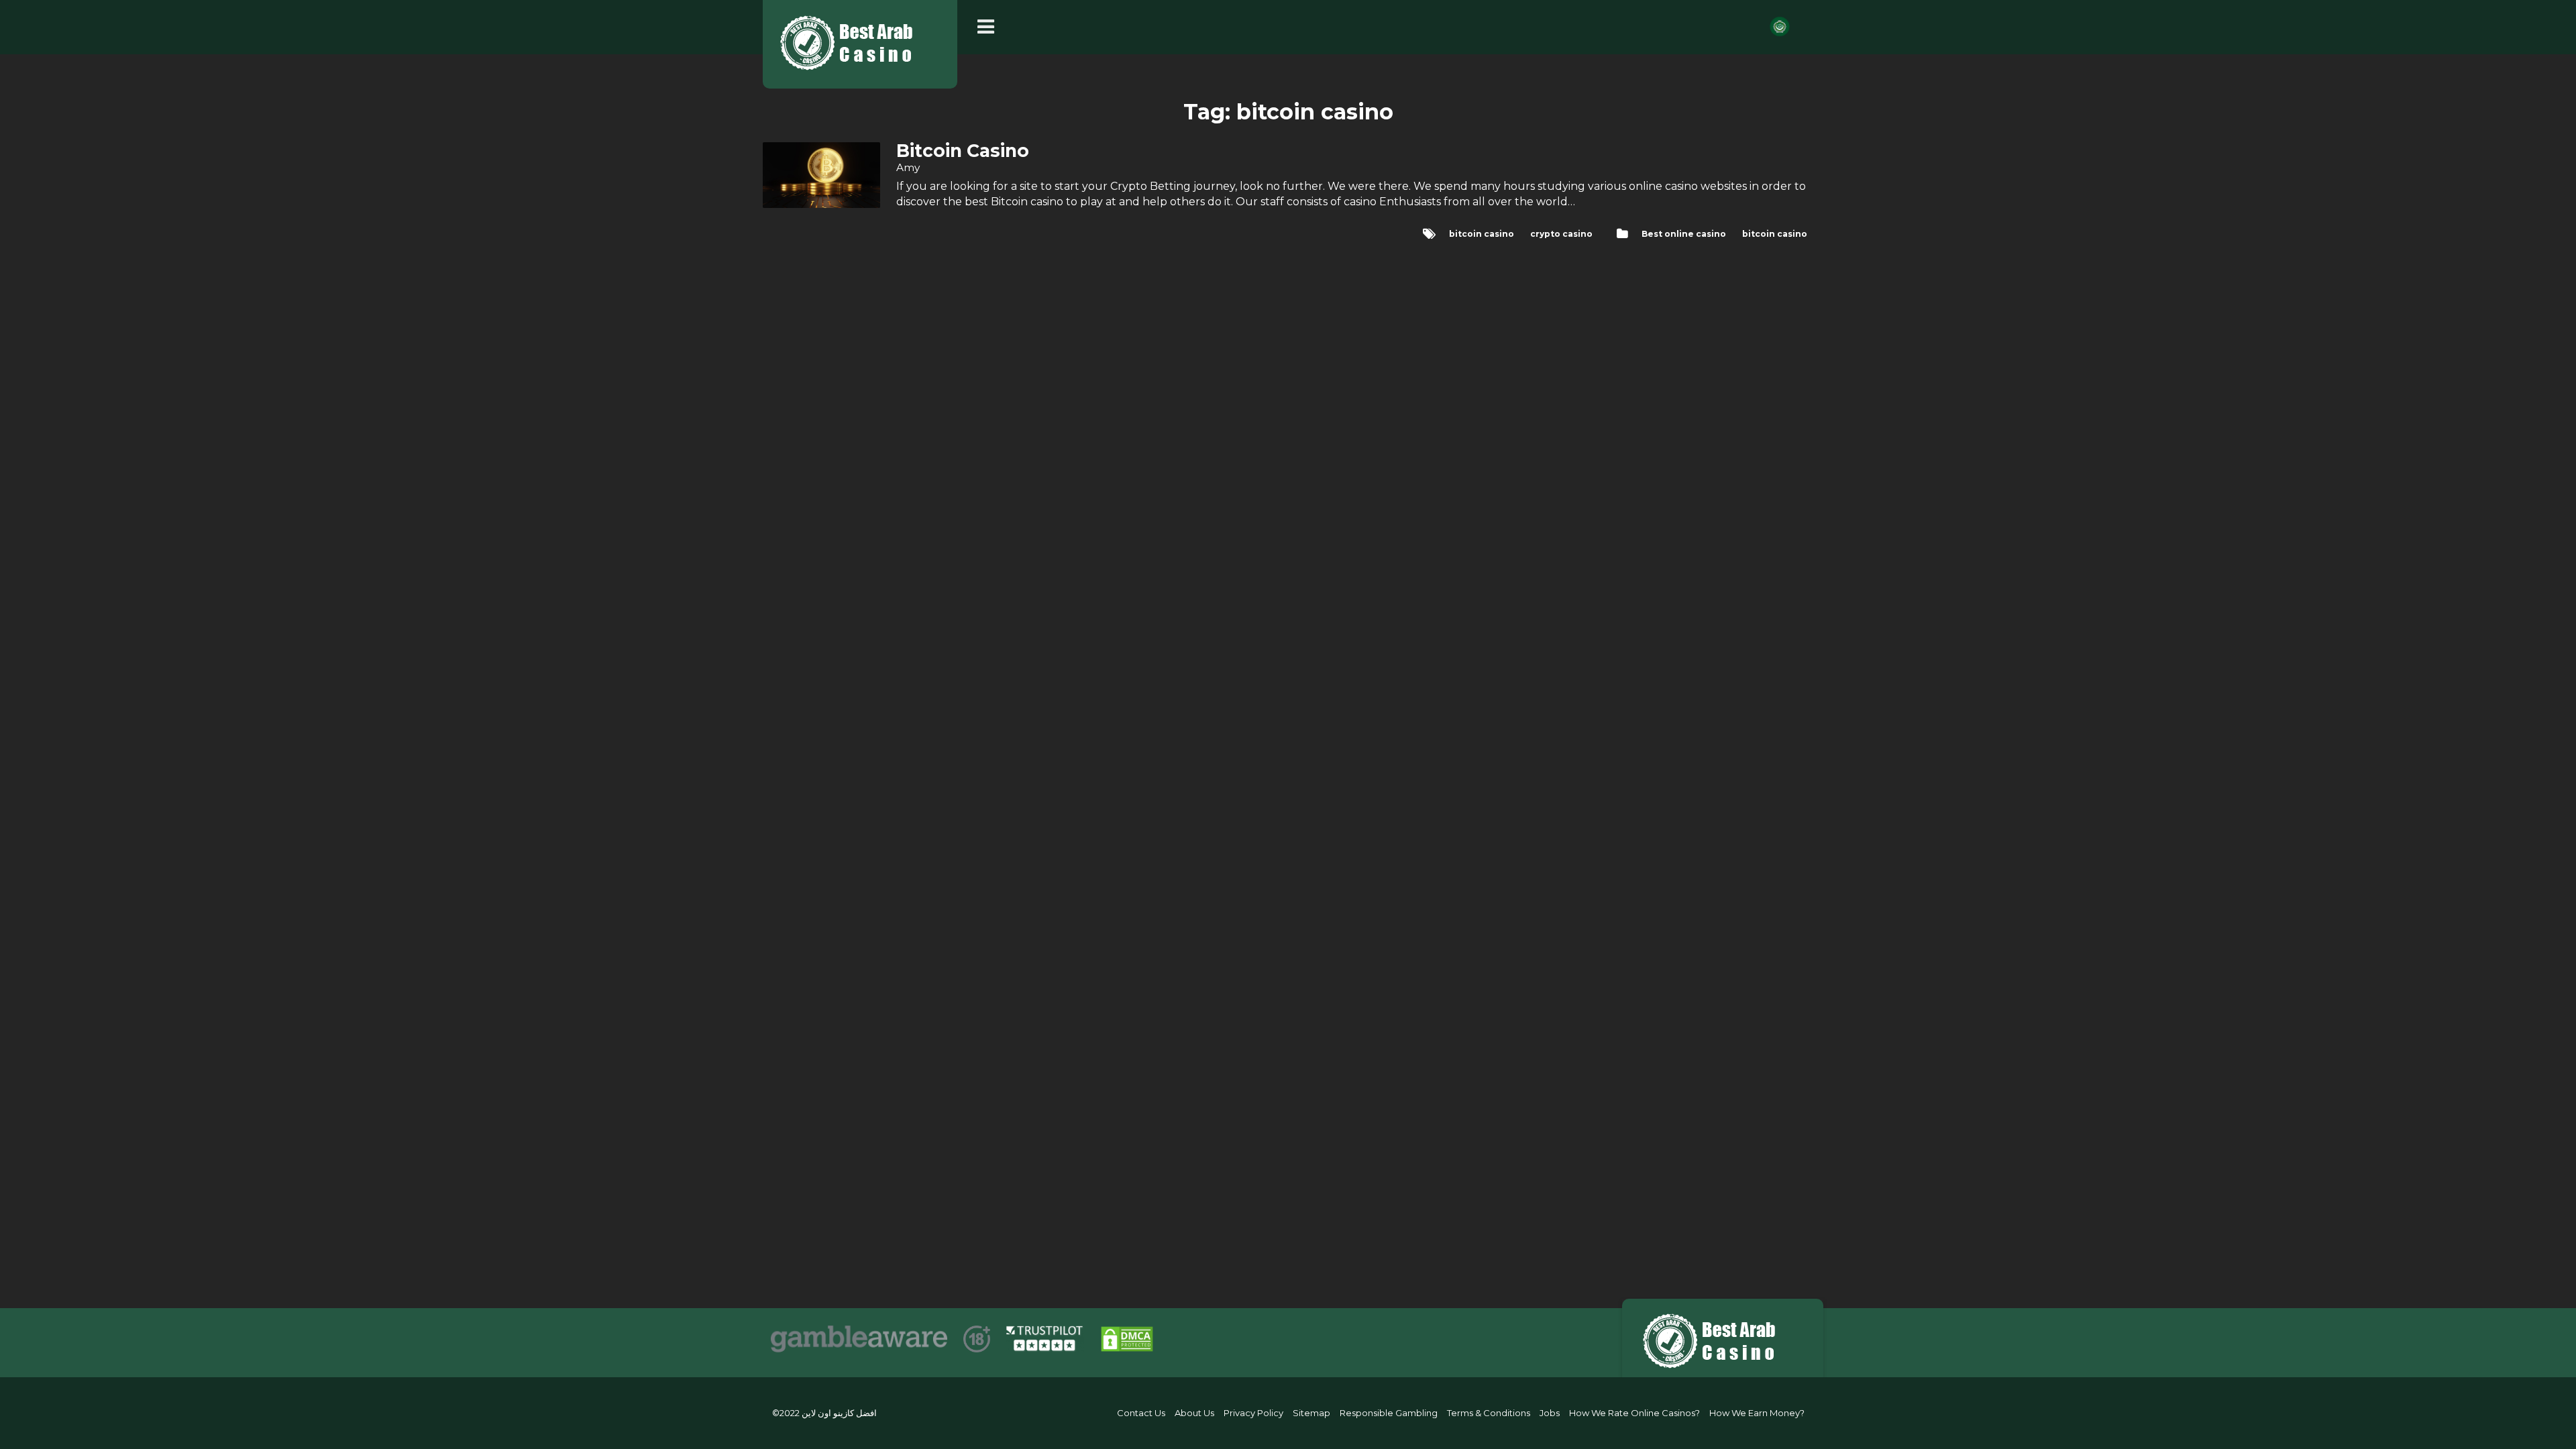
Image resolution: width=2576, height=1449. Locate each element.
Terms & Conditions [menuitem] (1489, 1413)
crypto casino (1561, 234)
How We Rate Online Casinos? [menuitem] (1634, 1413)
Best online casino (1684, 234)
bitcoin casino (1775, 234)
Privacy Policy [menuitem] (1253, 1413)
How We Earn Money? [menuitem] (1757, 1413)
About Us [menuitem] (1194, 1413)
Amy (908, 167)
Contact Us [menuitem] (1141, 1413)
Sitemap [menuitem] (1311, 1413)
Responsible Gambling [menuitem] (1389, 1413)
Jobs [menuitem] (1550, 1413)
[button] (989, 27)
